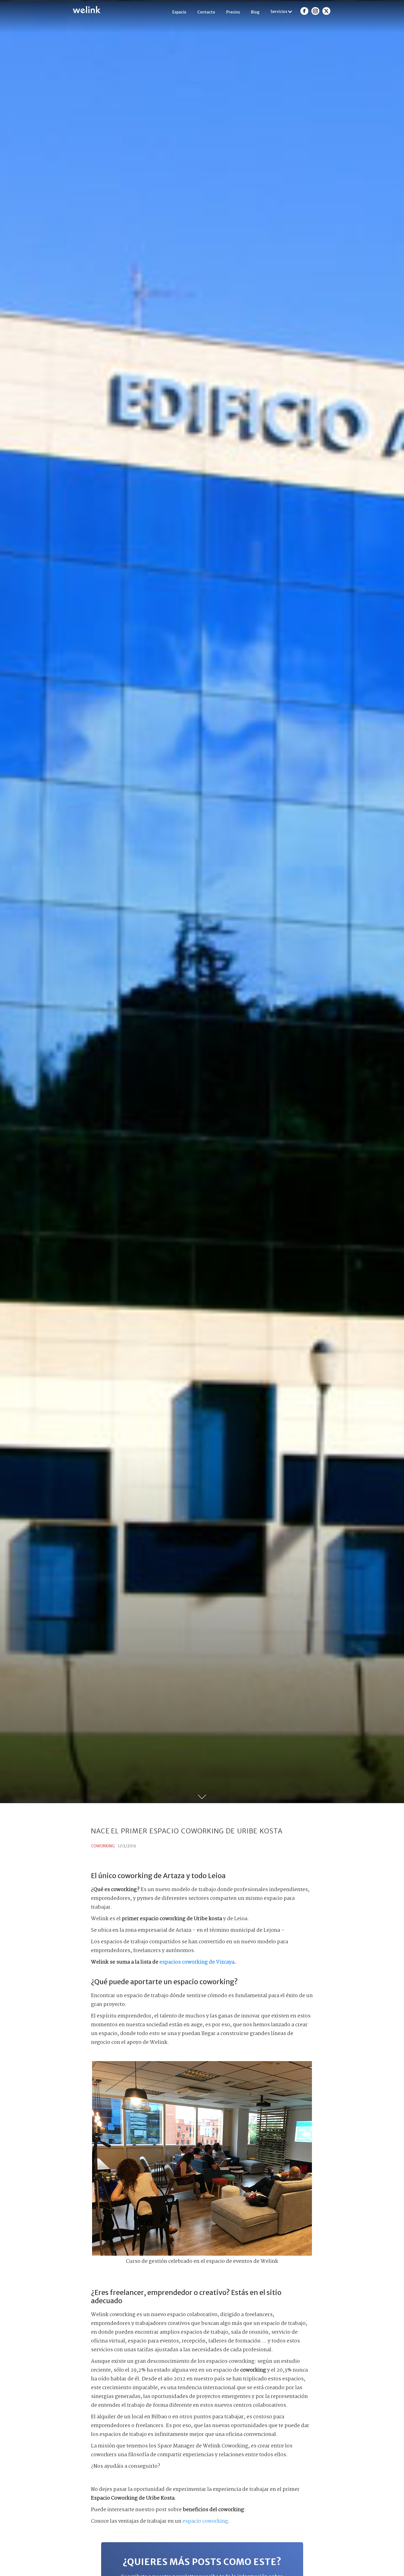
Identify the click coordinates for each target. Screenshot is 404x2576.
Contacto (206, 12)
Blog (255, 12)
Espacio (179, 12)
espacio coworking (205, 2521)
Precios (233, 12)
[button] (282, 12)
